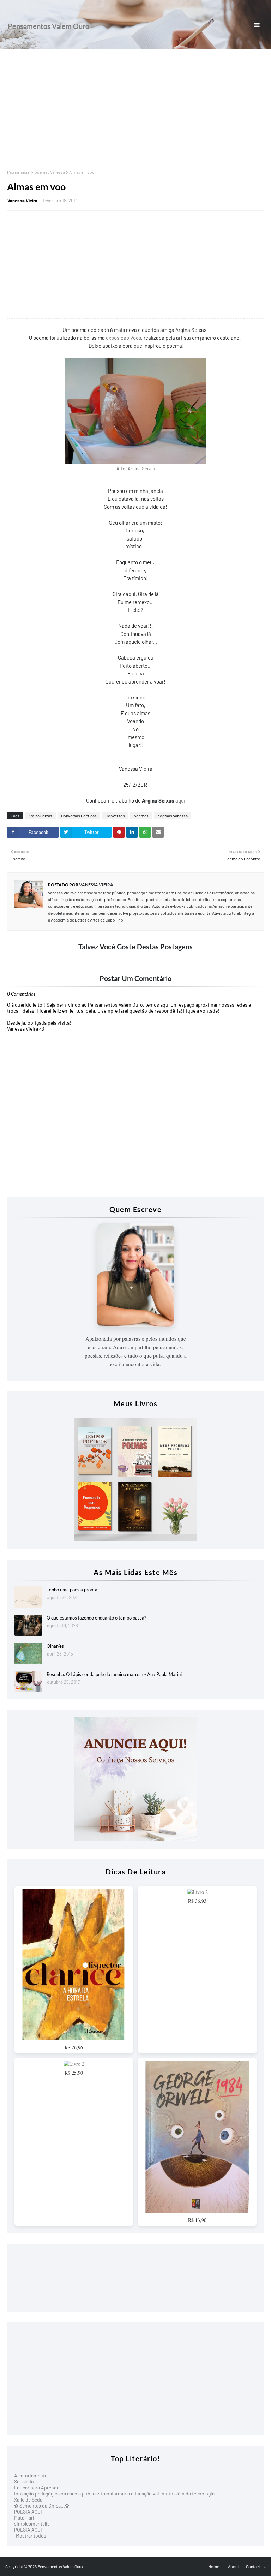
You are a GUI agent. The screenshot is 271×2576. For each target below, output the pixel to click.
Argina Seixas (40, 816)
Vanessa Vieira (22, 201)
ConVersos (115, 816)
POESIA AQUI (28, 2512)
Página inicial (19, 172)
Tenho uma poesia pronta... (74, 1590)
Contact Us (256, 2566)
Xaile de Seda (28, 2500)
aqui (180, 800)
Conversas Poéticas (79, 816)
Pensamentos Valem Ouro (49, 26)
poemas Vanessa (50, 172)
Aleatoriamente (31, 2476)
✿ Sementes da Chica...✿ (42, 2506)
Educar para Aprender (38, 2488)
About (233, 2566)
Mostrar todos (31, 2536)
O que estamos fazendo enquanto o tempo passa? (96, 1618)
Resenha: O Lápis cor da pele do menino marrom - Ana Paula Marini (114, 1674)
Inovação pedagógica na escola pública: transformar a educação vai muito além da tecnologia (114, 2494)
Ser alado (24, 2482)
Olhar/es (55, 1646)
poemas (141, 816)
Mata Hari (24, 2518)
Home (214, 2566)
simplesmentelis (32, 2524)
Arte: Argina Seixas (136, 469)
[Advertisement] (135, 109)
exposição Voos (124, 338)
